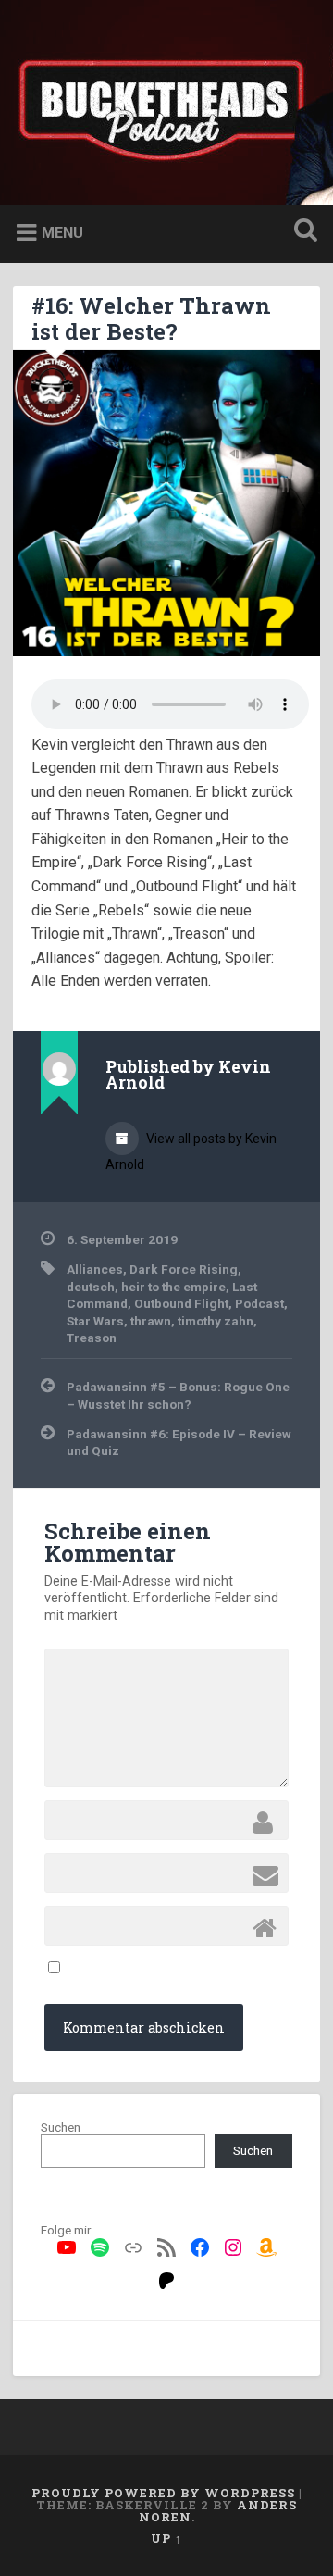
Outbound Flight (181, 1303)
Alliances (95, 1269)
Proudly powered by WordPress (163, 2493)
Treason (92, 1338)
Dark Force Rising (184, 1269)
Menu (62, 233)
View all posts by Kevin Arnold (191, 1151)
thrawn (151, 1321)
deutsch (91, 1287)
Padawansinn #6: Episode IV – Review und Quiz (179, 1442)
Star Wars (95, 1321)
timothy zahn (216, 1321)
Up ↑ (166, 2538)
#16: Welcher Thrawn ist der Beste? (151, 319)
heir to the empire (173, 1287)
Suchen (61, 2127)
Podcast (259, 1303)
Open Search (302, 232)
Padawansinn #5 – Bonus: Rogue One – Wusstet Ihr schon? (178, 1395)
